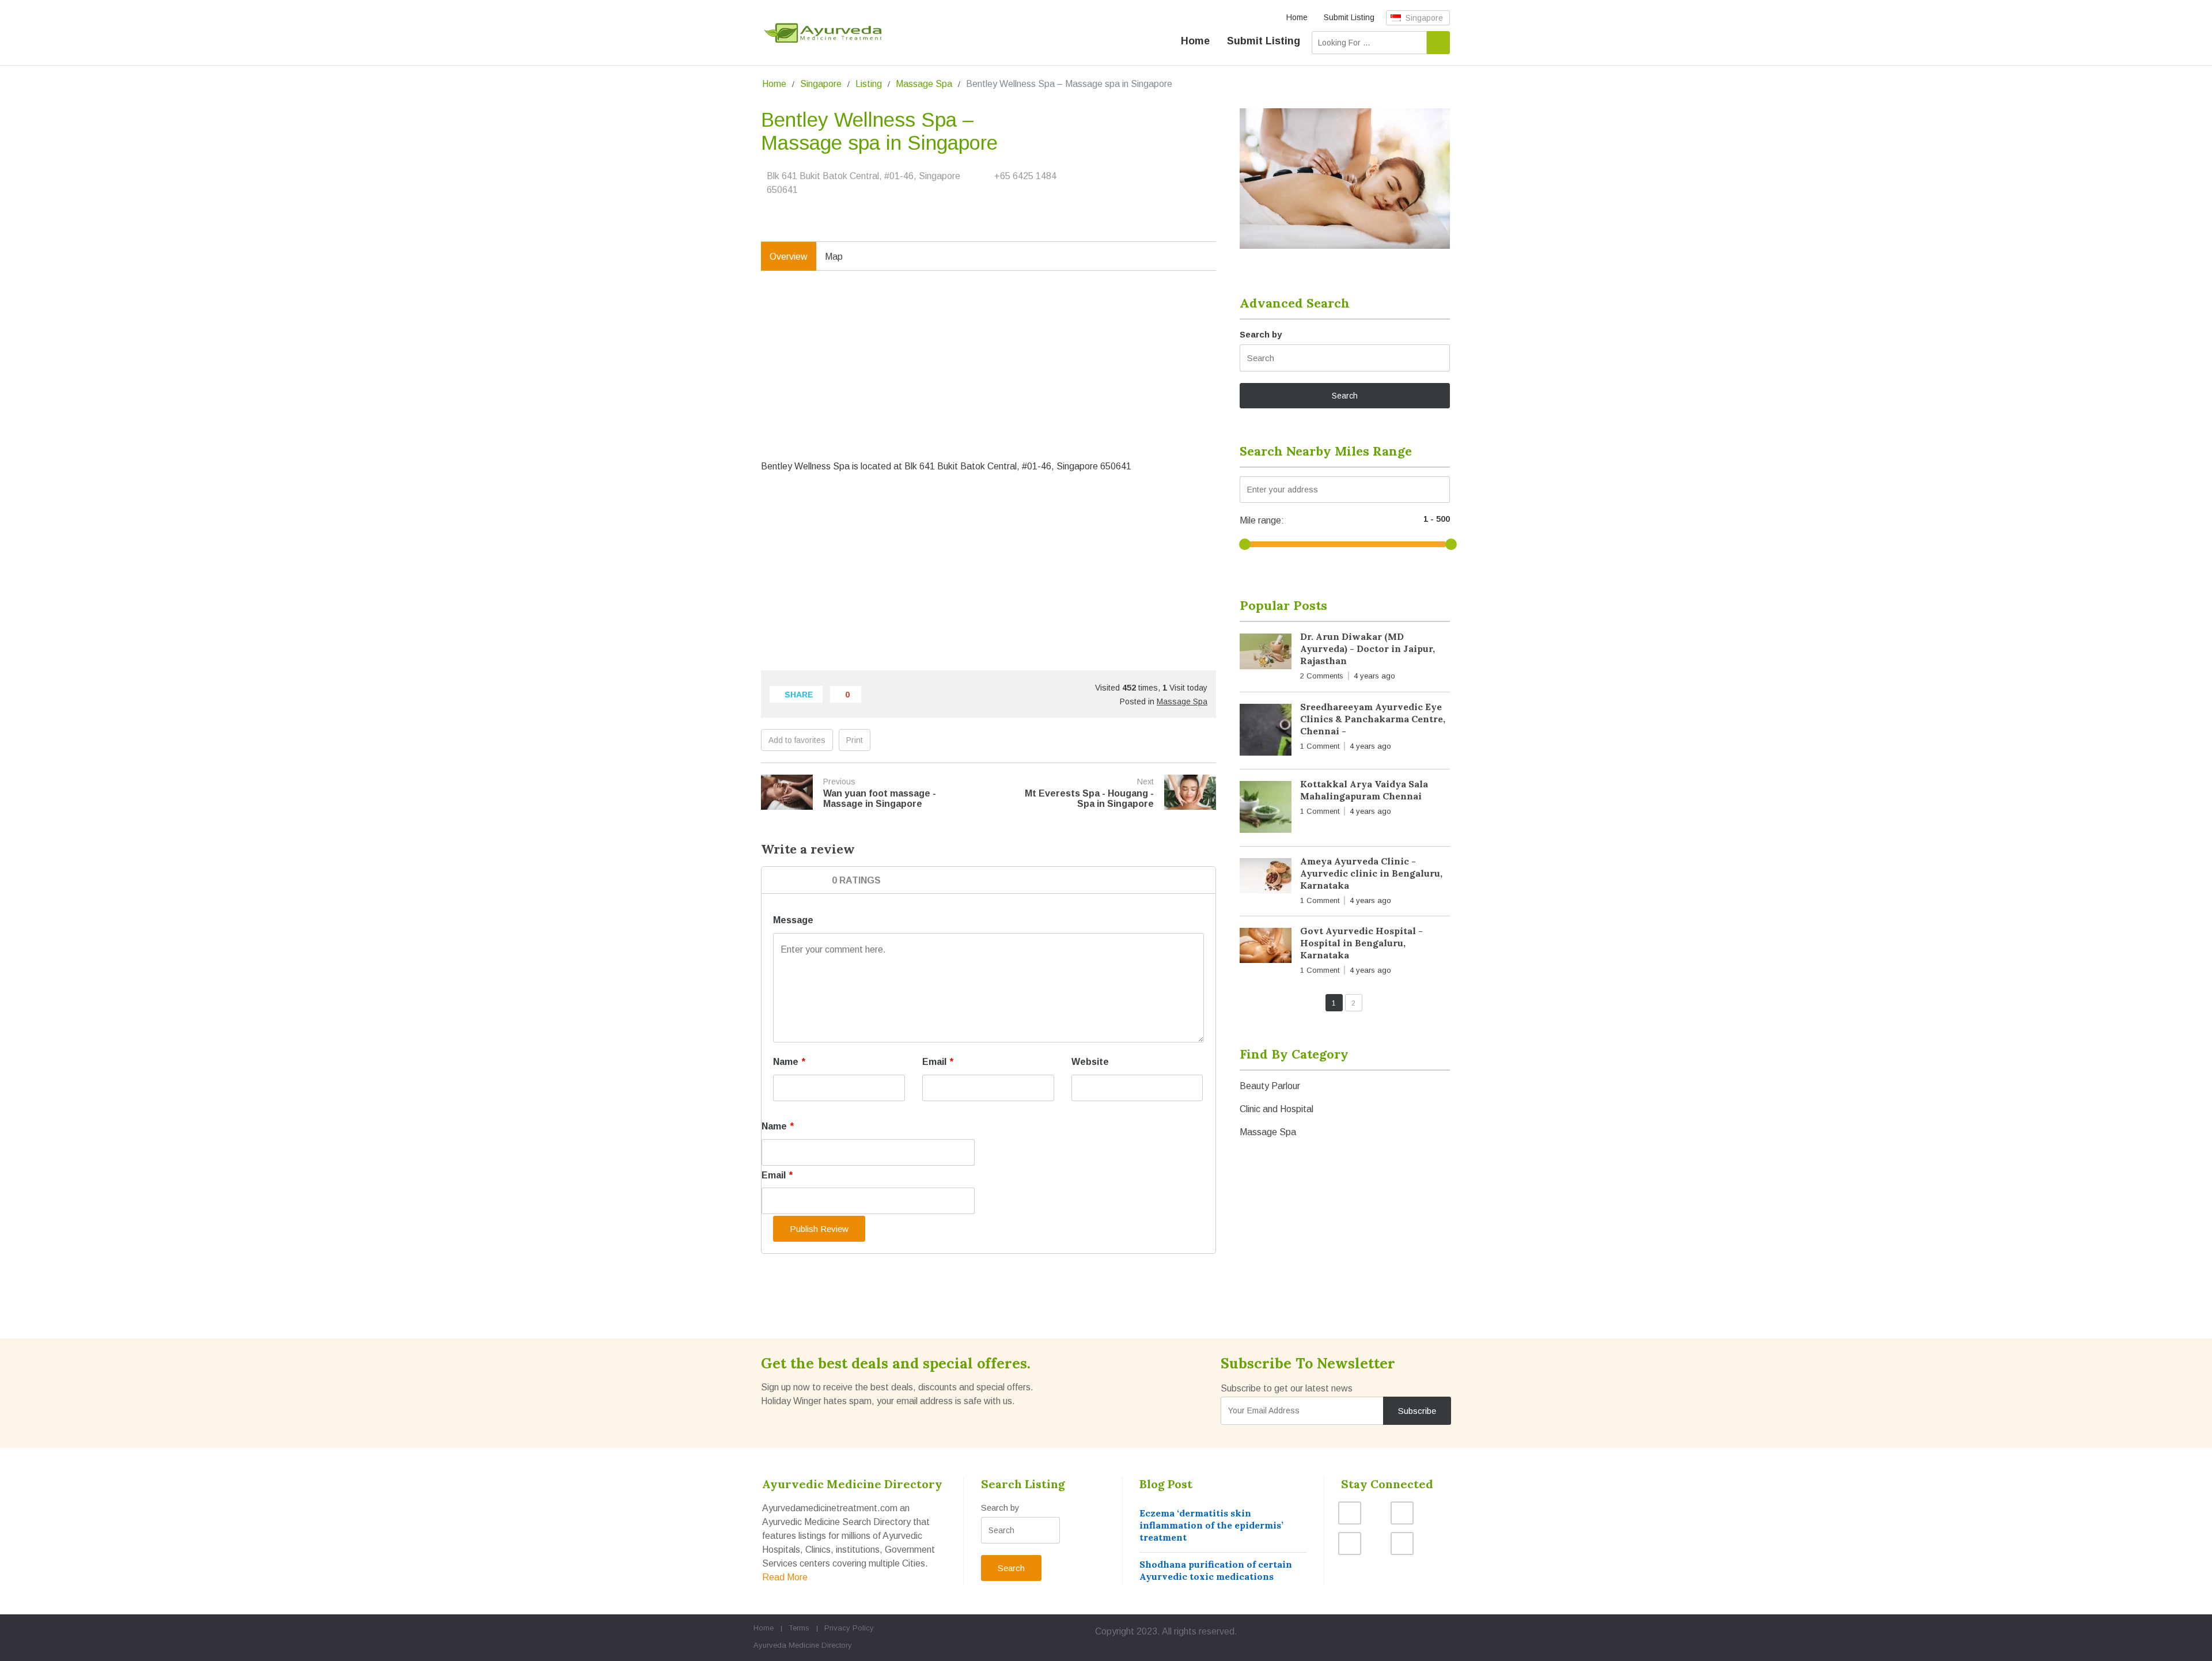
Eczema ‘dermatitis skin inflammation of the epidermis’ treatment (1211, 1525)
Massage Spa (924, 84)
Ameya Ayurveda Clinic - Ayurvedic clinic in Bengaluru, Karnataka (1371, 873)
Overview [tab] (789, 257)
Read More (785, 1577)
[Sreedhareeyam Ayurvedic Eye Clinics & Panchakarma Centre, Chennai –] (1266, 732)
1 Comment (1320, 746)
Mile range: (1262, 520)
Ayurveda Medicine (786, 1645)
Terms (799, 1628)
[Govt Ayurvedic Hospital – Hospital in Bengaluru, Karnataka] (1266, 948)
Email (938, 1062)
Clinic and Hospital (1277, 1109)
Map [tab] (834, 257)
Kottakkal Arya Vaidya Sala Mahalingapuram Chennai (1364, 790)
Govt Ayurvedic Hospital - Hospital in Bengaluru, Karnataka (1361, 943)
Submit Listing (1349, 17)
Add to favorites (797, 740)
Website (1090, 1062)
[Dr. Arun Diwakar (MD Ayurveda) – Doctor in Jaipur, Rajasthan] (1266, 653)
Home (1297, 17)
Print (855, 740)
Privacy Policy (849, 1628)
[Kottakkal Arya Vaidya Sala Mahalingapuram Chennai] (1266, 809)
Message (793, 920)
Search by (1261, 334)
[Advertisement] (988, 377)
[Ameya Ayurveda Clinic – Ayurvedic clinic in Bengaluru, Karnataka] (1266, 878)
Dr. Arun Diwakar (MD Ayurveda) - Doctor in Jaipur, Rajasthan (1368, 649)
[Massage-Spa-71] (1345, 179)
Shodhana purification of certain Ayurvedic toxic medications (1216, 1570)
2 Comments (1322, 676)
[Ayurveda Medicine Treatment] (823, 33)
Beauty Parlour (1270, 1086)
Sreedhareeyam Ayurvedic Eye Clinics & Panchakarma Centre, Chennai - (1373, 719)
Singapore (1423, 18)
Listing (869, 84)
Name (789, 1062)
